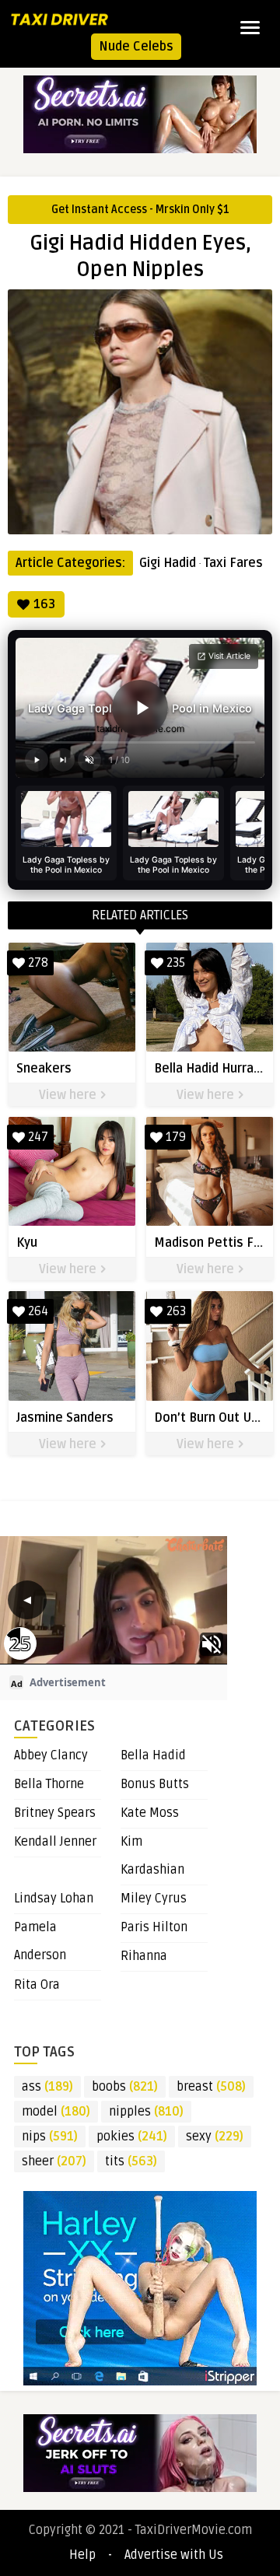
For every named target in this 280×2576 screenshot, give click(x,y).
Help (82, 2555)
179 (176, 1137)
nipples (146, 2112)
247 (38, 1137)
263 (176, 1311)
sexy (215, 2137)
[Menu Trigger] (250, 27)
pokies (132, 2137)
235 (176, 963)
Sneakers (44, 1069)
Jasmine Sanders (65, 1418)
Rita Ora (37, 1985)
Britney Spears (55, 1813)
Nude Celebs (136, 47)
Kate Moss (150, 1813)
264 (38, 1311)
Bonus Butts (155, 1784)
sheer (54, 2161)
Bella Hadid (153, 1755)
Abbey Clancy (51, 1755)
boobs (125, 2087)
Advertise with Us (174, 2555)
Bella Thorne (49, 1784)
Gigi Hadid (168, 563)
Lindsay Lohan (54, 1899)
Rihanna (144, 1956)
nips (50, 2137)
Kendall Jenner (55, 1842)
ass (47, 2087)
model (56, 2112)
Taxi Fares (233, 563)
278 (38, 963)
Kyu (27, 1243)
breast (211, 2087)
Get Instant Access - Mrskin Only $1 (140, 210)
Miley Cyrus (154, 1899)
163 (44, 604)
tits (131, 2161)
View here (69, 1095)
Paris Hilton (154, 1927)
